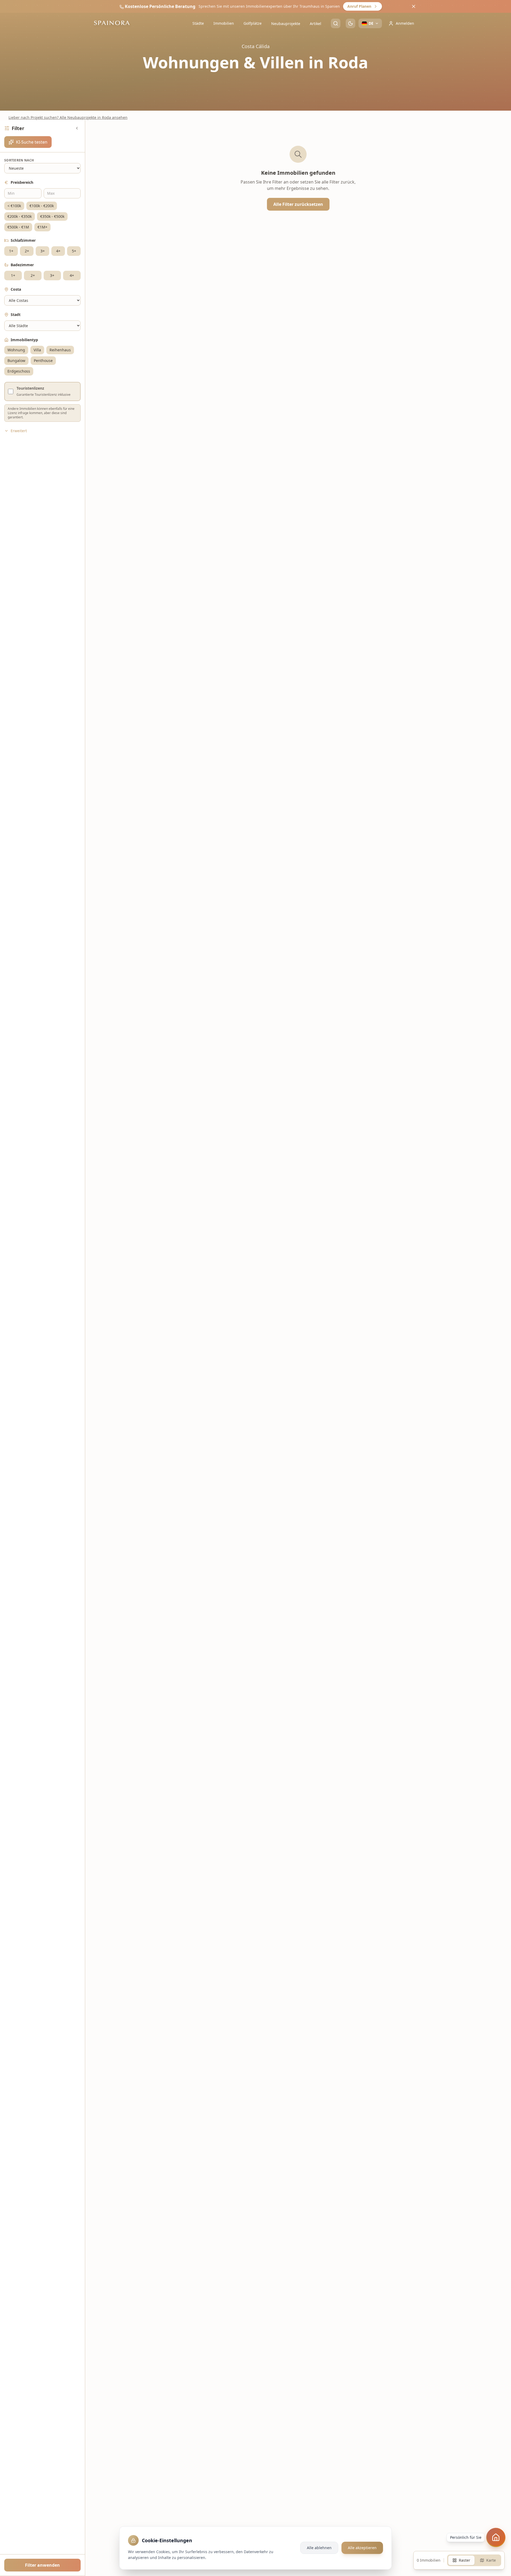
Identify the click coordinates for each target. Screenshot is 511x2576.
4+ (58, 251)
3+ (43, 251)
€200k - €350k (20, 216)
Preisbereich (22, 182)
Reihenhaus (60, 350)
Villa (37, 350)
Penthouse (43, 360)
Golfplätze (253, 23)
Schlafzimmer (23, 240)
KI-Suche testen (32, 142)
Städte (198, 23)
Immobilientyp (24, 340)
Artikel (316, 24)
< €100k (14, 206)
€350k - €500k (52, 216)
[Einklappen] (77, 128)
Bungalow (16, 360)
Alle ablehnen (319, 2548)
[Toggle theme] (351, 23)
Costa (16, 289)
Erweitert (19, 431)
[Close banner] (414, 6)
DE (371, 23)
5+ (74, 251)
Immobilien (224, 23)
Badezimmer (22, 265)
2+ (27, 251)
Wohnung (16, 350)
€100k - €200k (42, 206)
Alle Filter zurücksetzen (298, 204)
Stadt (16, 314)
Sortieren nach (19, 160)
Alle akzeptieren (362, 2548)
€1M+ (42, 227)
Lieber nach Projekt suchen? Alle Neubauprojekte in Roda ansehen (68, 117)
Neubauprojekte (286, 24)
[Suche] (336, 23)
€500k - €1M (18, 227)
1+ (11, 251)
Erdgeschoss (19, 371)
